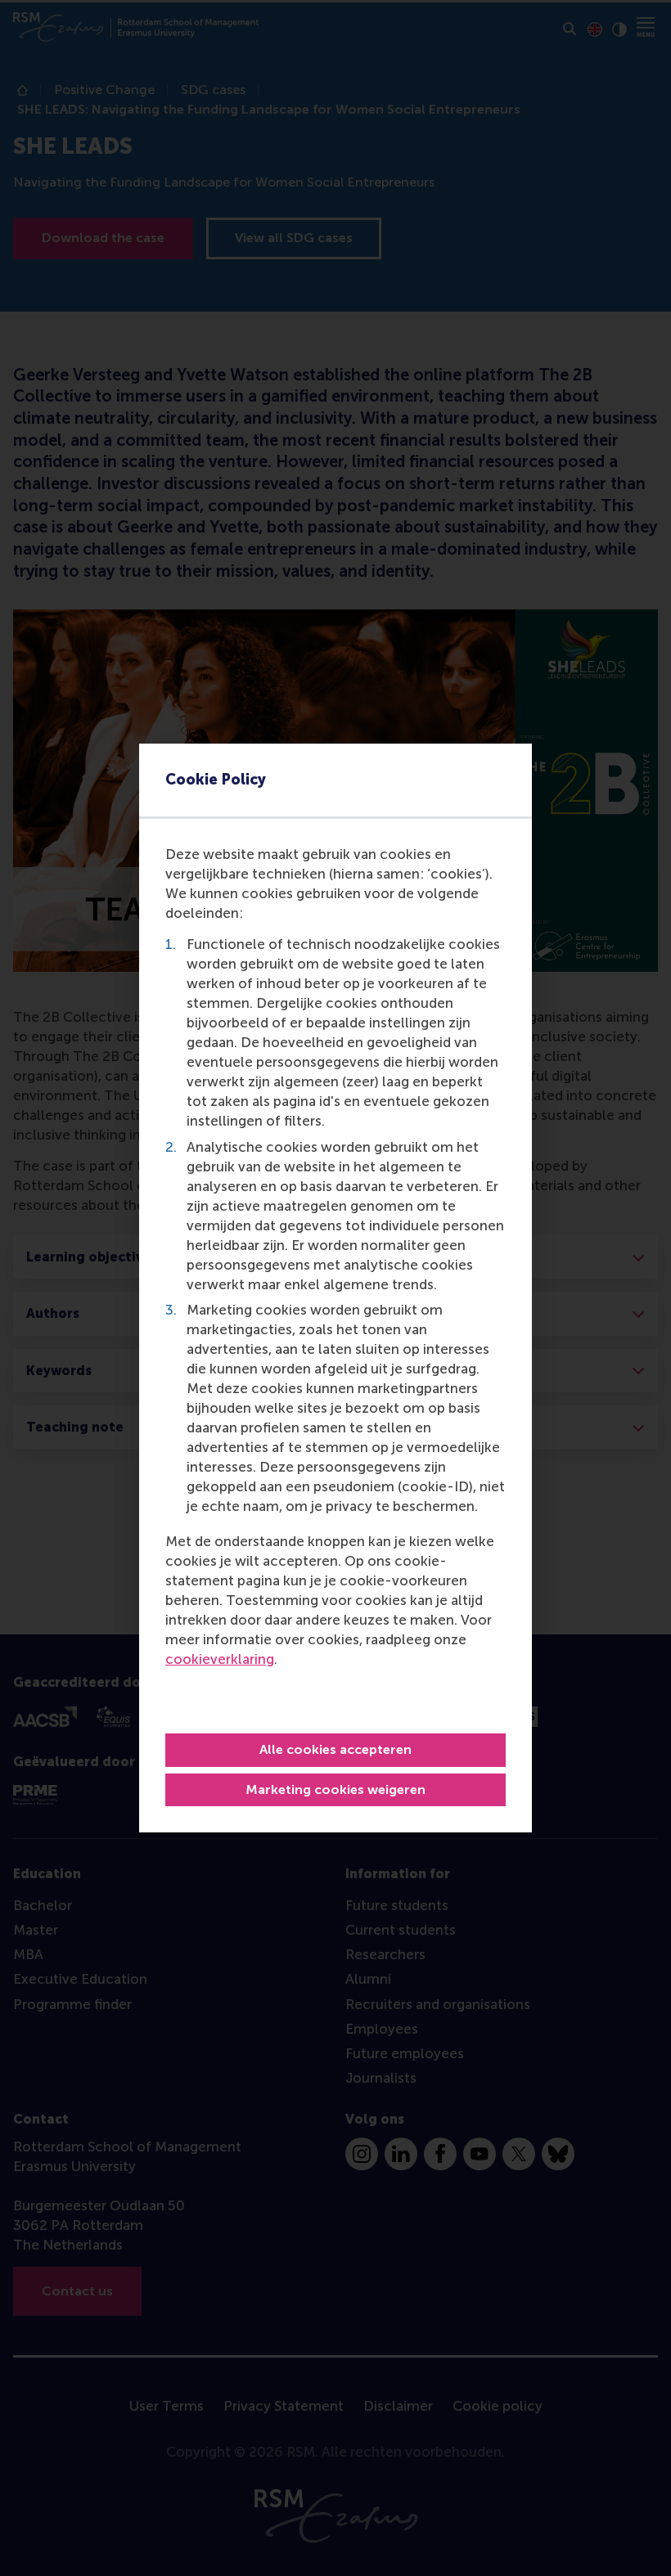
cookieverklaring (220, 1659)
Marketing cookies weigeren (335, 1789)
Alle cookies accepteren (335, 1749)
